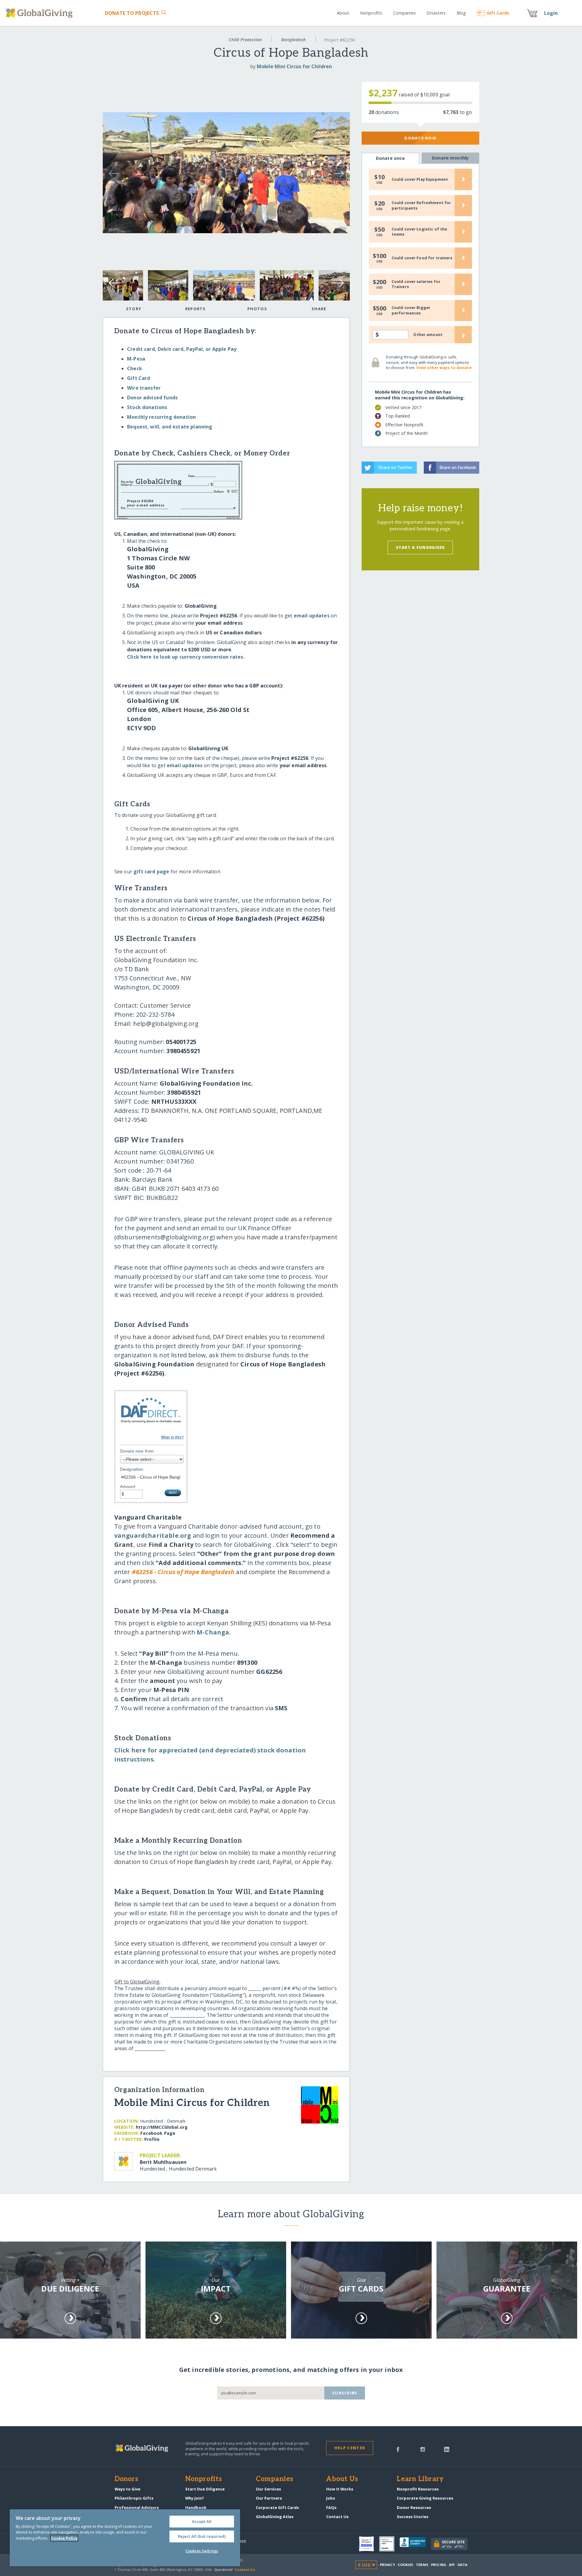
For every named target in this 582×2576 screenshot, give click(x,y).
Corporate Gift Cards (277, 2507)
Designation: (132, 1469)
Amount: (128, 1486)
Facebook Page (158, 2133)
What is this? (172, 1437)
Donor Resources (414, 2507)
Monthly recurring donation (161, 417)
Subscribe (345, 2393)
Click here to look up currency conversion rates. (186, 657)
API (452, 2565)
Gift (498, 13)
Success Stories (413, 2517)
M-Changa (213, 1632)
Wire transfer (144, 388)
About (343, 13)
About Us (342, 2479)
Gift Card (139, 378)
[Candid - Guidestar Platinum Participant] (389, 2544)
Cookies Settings (202, 2551)
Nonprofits (371, 13)
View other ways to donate (444, 368)
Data (463, 2565)
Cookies (405, 2565)
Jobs (331, 2498)
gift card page (151, 872)
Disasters (436, 13)
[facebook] (398, 2449)
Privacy (387, 2565)
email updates (312, 616)
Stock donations (147, 407)
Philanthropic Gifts (134, 2498)
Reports (196, 309)
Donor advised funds (152, 398)
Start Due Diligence (205, 2489)
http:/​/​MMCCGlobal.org (162, 2127)
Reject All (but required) (202, 2536)
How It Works (340, 2489)
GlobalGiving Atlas (275, 2517)
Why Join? (195, 2498)
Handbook (196, 2507)
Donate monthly (450, 158)
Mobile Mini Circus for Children (294, 66)
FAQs (331, 2507)
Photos (257, 309)
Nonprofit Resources (418, 2489)
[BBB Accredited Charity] (415, 2544)
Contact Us (337, 2517)
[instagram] (423, 2449)
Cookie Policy (64, 2538)
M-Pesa (136, 359)
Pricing (439, 2565)
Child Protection (245, 40)
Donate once (390, 158)
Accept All (202, 2521)
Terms (422, 2565)
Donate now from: (138, 1451)
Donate (132, 13)
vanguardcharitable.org (153, 1535)
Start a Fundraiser (420, 547)
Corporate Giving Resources (425, 2498)
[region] (125, 2538)
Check (135, 368)
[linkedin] (447, 2449)
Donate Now (420, 138)
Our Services (268, 2489)
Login (551, 13)
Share (319, 309)
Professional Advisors (137, 2507)
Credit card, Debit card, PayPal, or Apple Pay (182, 349)
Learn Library (420, 2479)
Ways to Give (127, 2489)
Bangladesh (294, 40)
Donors (126, 2479)
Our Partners (269, 2498)
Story (134, 309)
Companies (405, 13)
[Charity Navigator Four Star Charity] (369, 2544)
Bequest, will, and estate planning (170, 427)
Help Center (350, 2448)
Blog (461, 13)
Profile (152, 2139)
